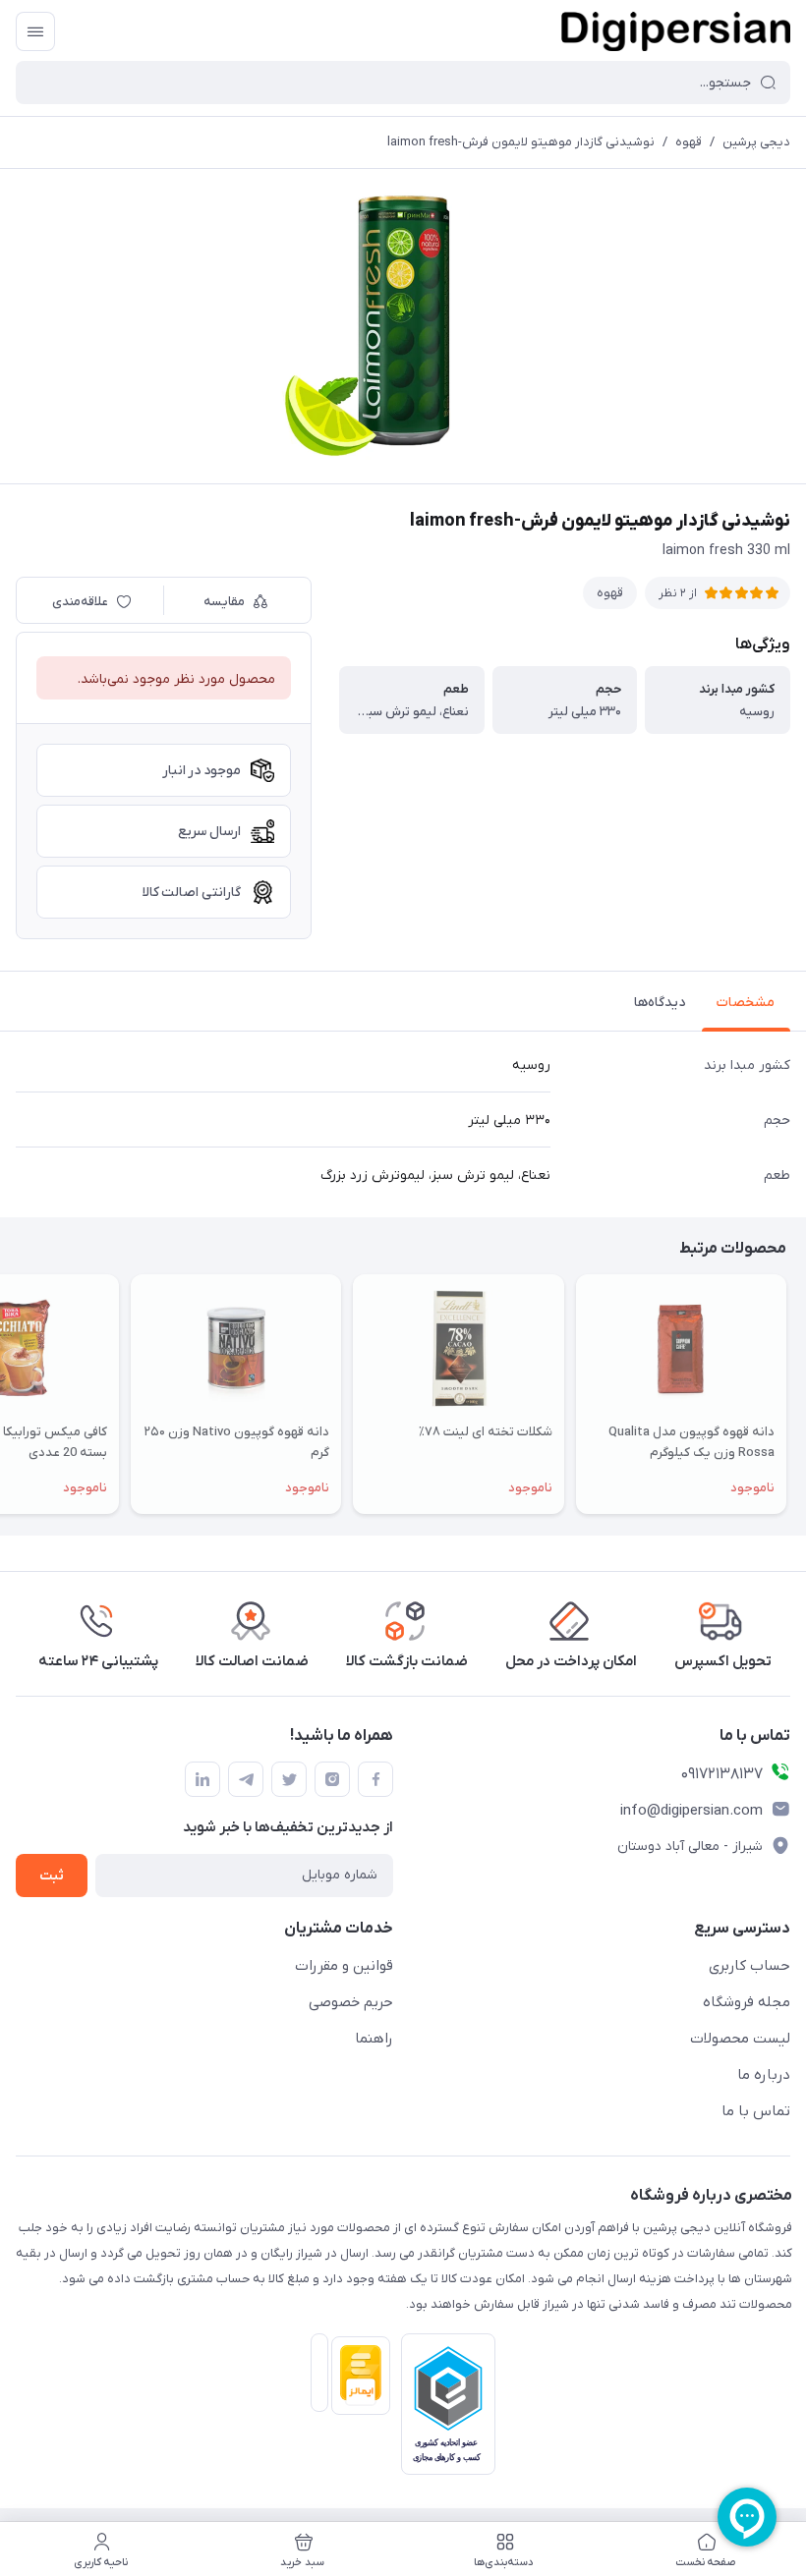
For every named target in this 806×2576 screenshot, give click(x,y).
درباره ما (764, 2075)
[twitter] (289, 1779)
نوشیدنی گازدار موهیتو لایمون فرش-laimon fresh (521, 142)
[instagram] (332, 1779)
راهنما (374, 2039)
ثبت (52, 1876)
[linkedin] (202, 1779)
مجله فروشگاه (747, 2002)
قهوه (689, 142)
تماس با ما (756, 2111)
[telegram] (246, 1779)
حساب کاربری (749, 1966)
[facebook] (375, 1779)
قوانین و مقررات (344, 1966)
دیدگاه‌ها (660, 1003)
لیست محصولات (740, 2039)
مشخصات (746, 1003)
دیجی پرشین (756, 142)
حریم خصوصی (351, 2002)
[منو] (35, 31)
